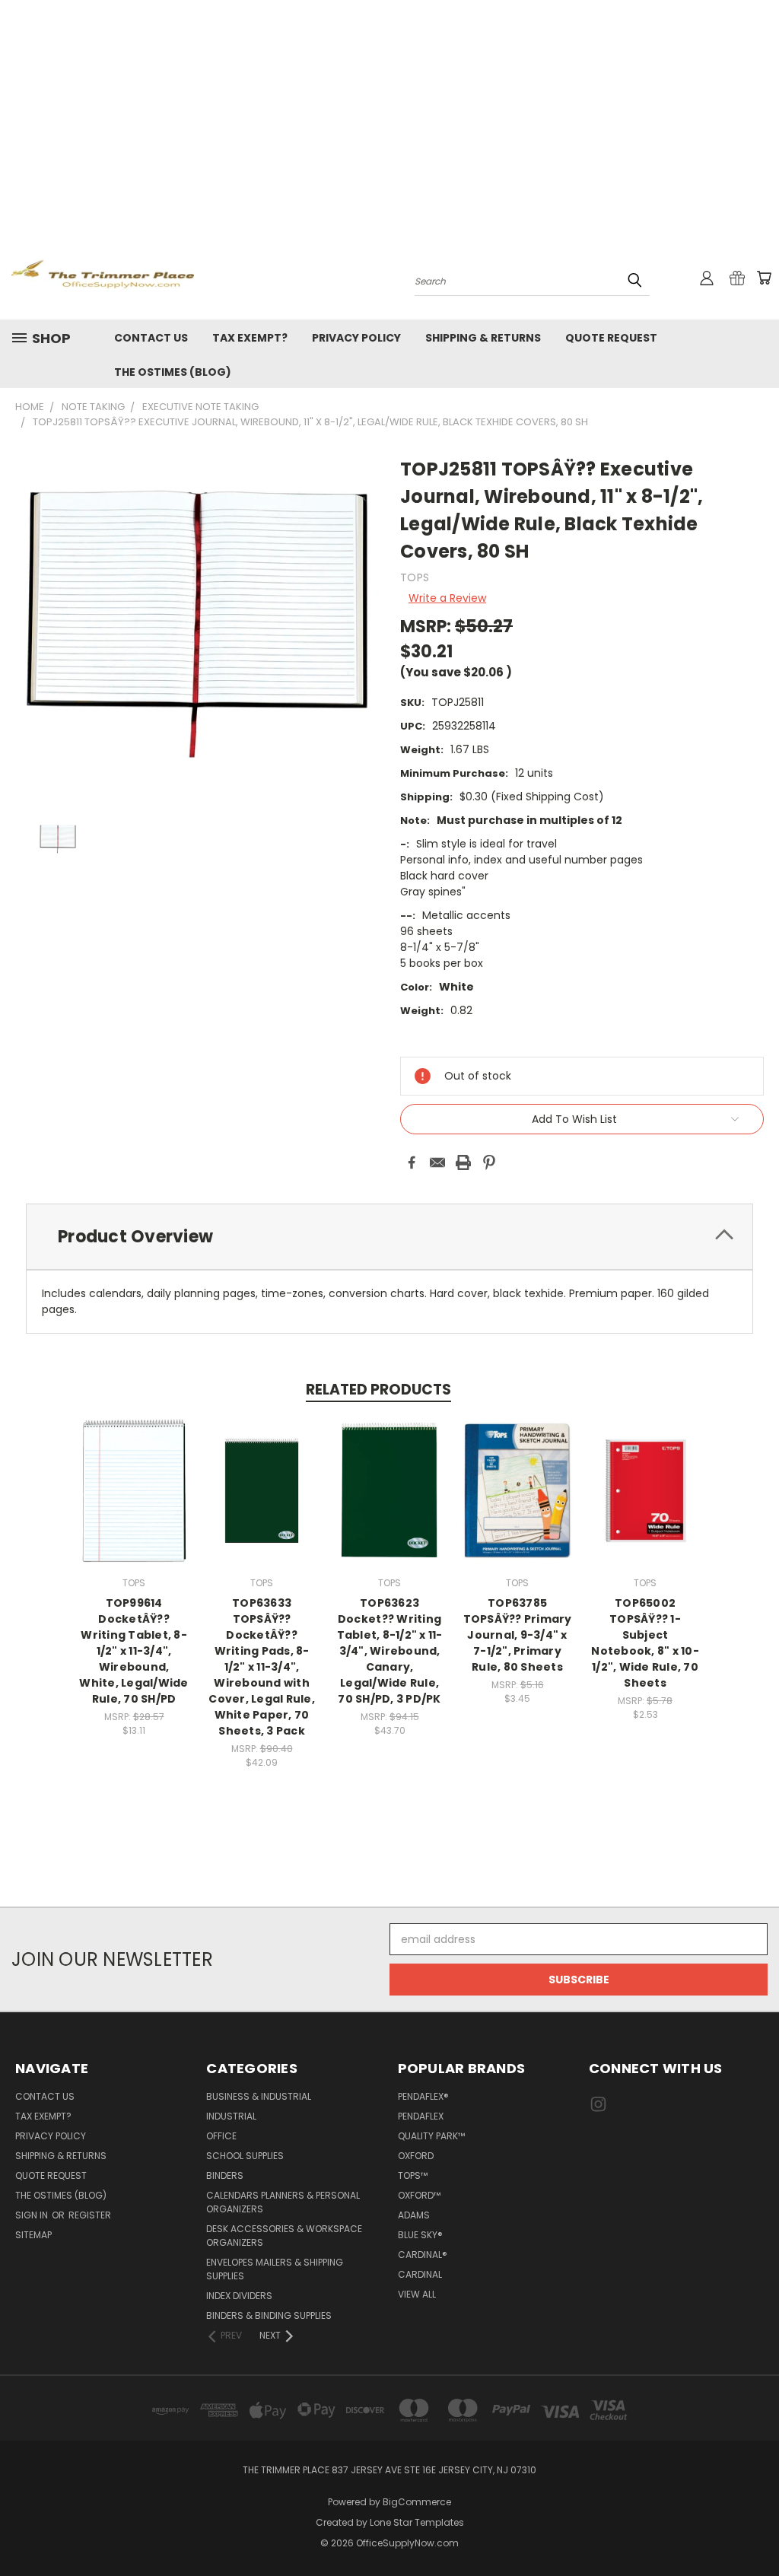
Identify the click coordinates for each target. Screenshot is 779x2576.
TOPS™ (413, 2175)
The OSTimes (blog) (173, 372)
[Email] (437, 1162)
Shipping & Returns (483, 338)
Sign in (33, 2215)
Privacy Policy (356, 338)
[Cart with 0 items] (764, 278)
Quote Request (611, 338)
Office (221, 2136)
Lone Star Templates (417, 2522)
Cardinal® (423, 2255)
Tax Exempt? (250, 338)
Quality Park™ (431, 2136)
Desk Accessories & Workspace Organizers (284, 2236)
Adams (414, 2215)
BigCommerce (417, 2502)
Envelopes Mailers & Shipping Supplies (275, 2269)
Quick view (134, 1475)
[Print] (463, 1162)
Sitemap (33, 2235)
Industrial (231, 2116)
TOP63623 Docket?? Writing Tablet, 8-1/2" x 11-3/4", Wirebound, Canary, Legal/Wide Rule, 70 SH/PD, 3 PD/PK (390, 1651)
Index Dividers (239, 2296)
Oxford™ (419, 2195)
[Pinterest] (489, 1162)
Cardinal (420, 2274)
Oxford (416, 2156)
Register (90, 2215)
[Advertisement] (389, 114)
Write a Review (447, 598)
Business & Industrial (259, 2096)
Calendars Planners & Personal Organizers (283, 2202)
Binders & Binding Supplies (269, 2315)
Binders (225, 2175)
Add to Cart (134, 1503)
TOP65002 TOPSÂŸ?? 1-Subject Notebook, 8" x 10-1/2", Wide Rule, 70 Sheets (645, 1643)
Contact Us (151, 338)
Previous (756, 2528)
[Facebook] (412, 1162)
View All (417, 2294)
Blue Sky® (420, 2235)
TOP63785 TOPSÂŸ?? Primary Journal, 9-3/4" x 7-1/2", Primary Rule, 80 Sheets (518, 1635)
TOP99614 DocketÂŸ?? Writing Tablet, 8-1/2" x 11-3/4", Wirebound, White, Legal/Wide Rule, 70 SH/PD (134, 1651)
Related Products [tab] (378, 1390)
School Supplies (245, 2156)
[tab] (389, 1237)
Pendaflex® (423, 2096)
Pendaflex (421, 2116)
